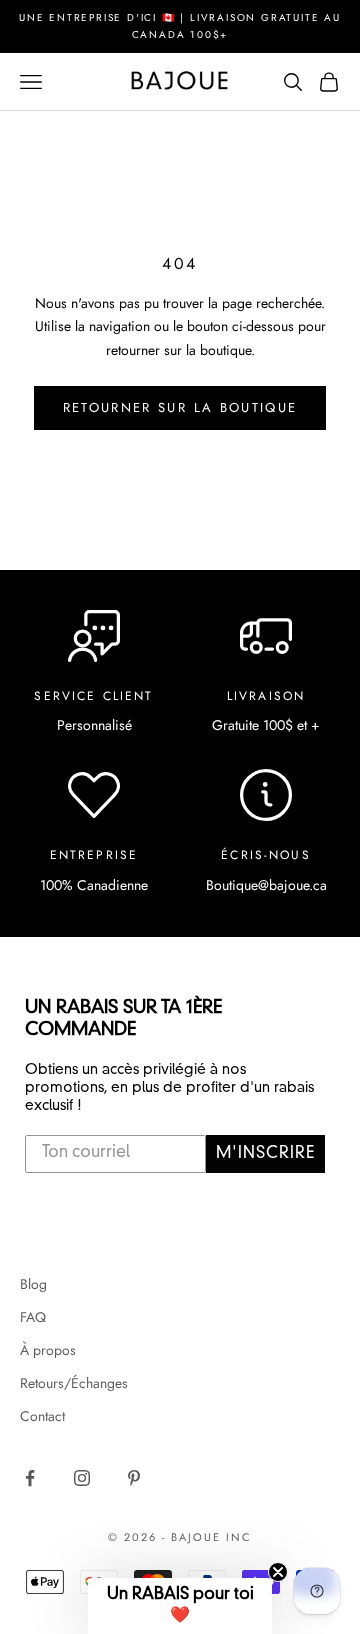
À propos (48, 1350)
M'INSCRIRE (265, 1154)
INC (239, 1537)
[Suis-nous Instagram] (82, 1478)
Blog (33, 1284)
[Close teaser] (278, 1572)
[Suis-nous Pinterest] (134, 1478)
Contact (42, 1416)
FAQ (33, 1317)
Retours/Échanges (74, 1383)
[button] (180, 1606)
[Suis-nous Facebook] (30, 1478)
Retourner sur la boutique (180, 407)
